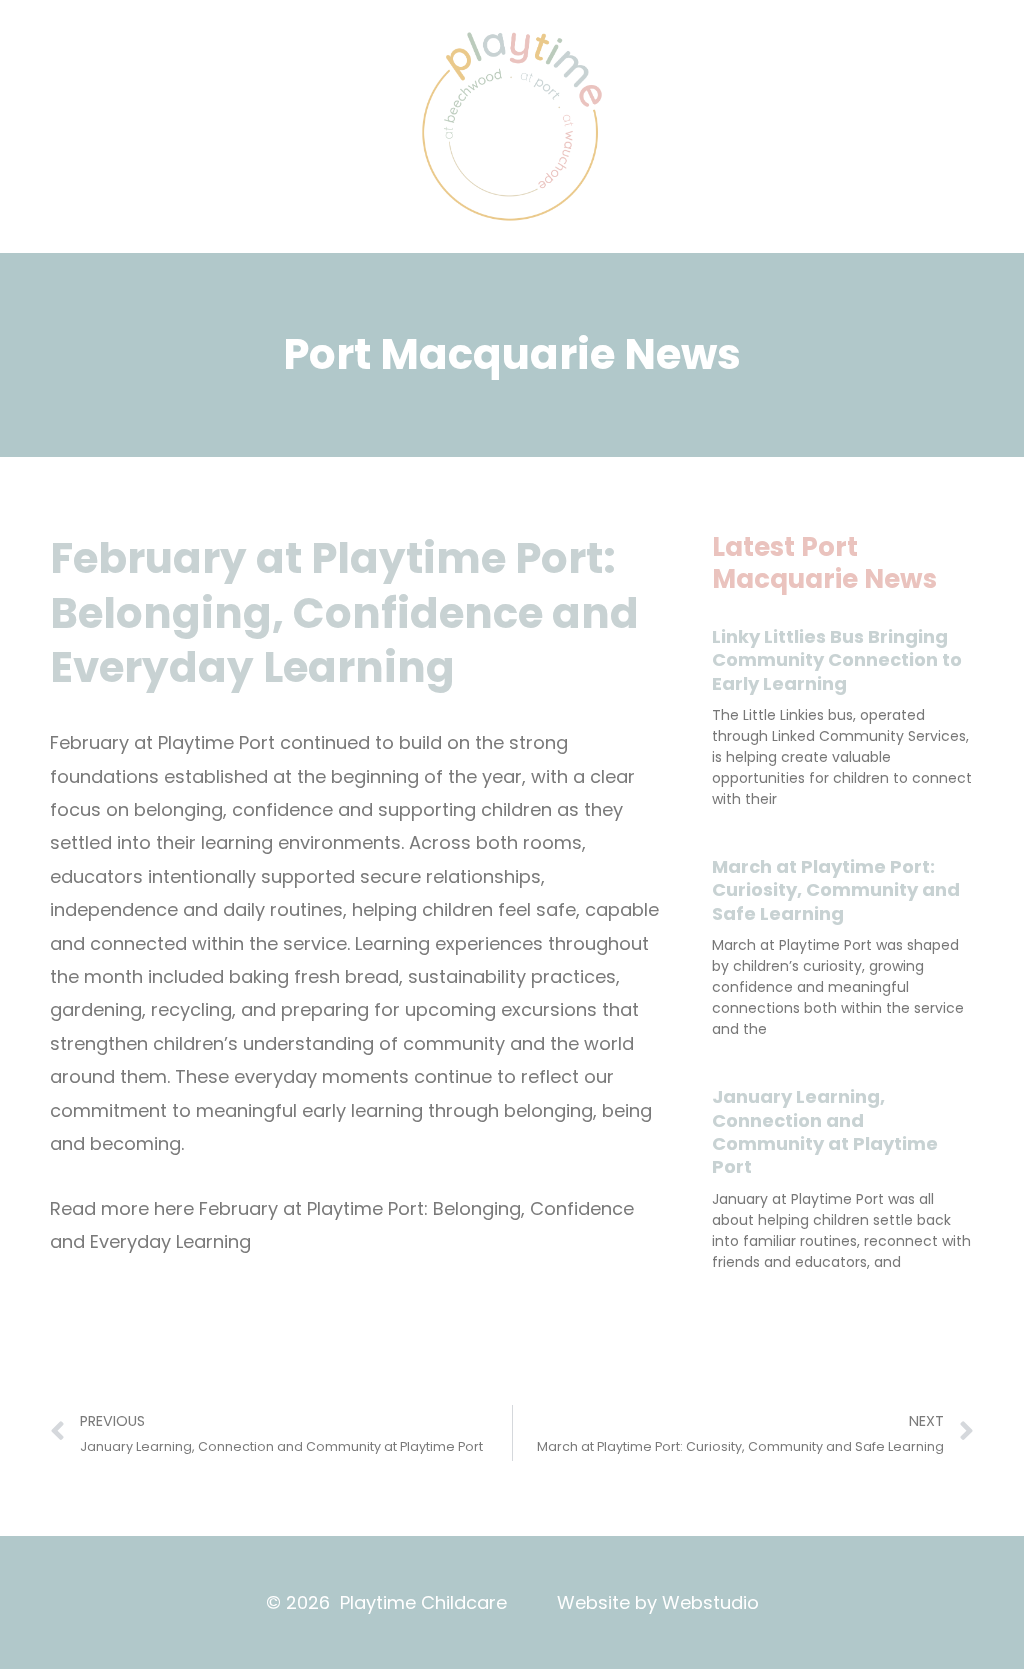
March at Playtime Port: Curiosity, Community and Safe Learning (836, 890)
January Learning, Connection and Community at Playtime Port (825, 1131)
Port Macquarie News (512, 354)
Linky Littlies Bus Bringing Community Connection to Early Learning (837, 660)
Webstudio (710, 1602)
